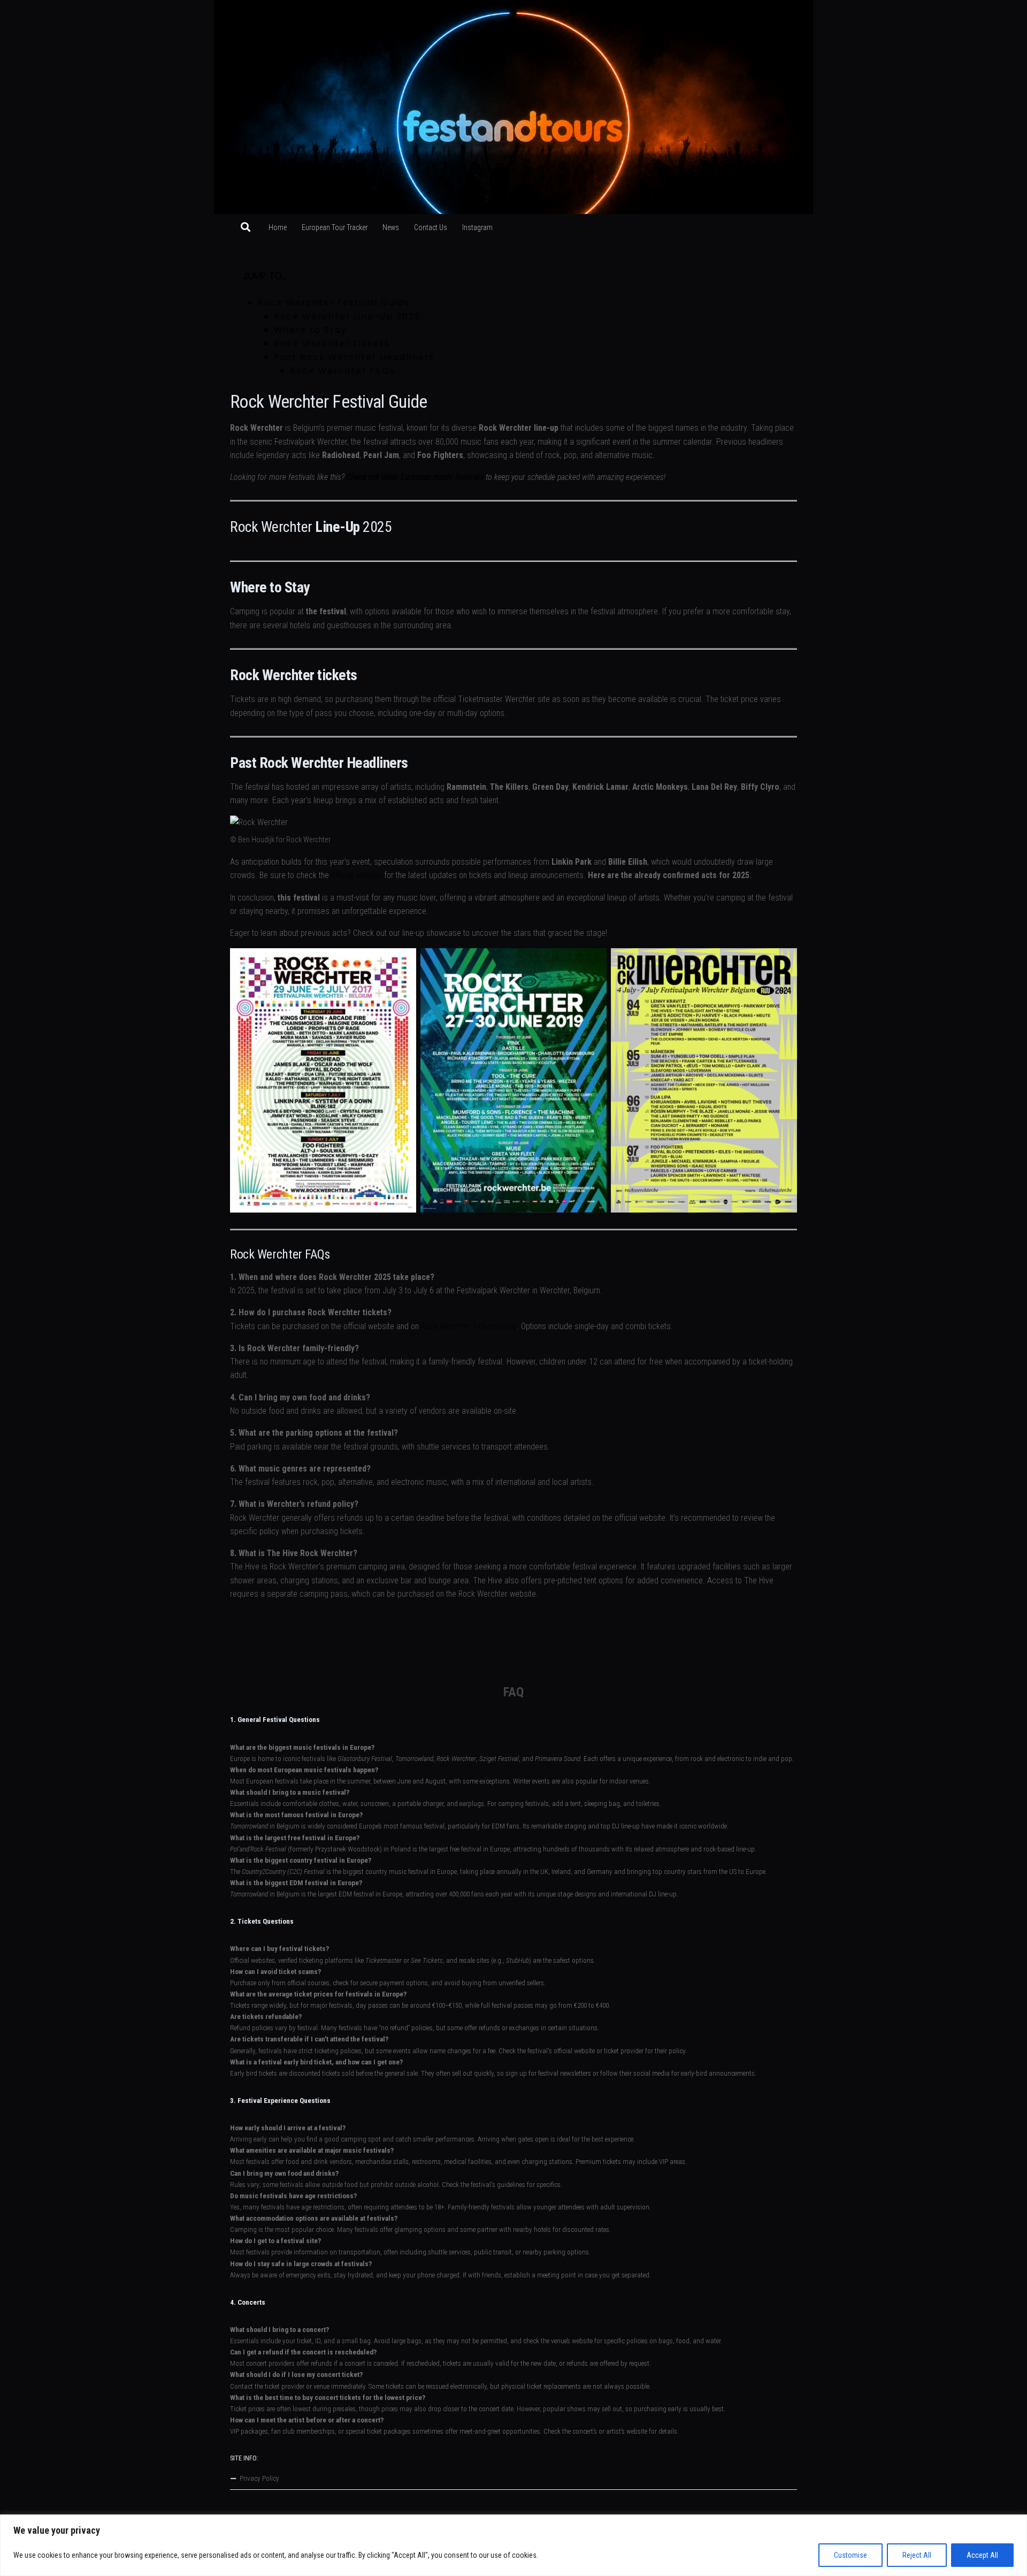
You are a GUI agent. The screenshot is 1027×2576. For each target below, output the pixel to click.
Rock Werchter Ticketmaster (469, 1326)
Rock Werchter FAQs (343, 371)
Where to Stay (311, 330)
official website (357, 875)
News (391, 227)
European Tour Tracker (335, 227)
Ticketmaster (384, 1960)
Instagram (477, 227)
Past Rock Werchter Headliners (354, 357)
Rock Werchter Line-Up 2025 (347, 317)
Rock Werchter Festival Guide (334, 303)
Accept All (982, 2555)
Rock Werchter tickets (332, 343)
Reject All (917, 2555)
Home (278, 227)
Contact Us (431, 227)
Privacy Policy (259, 2478)
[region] (513, 2545)
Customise (850, 2555)
